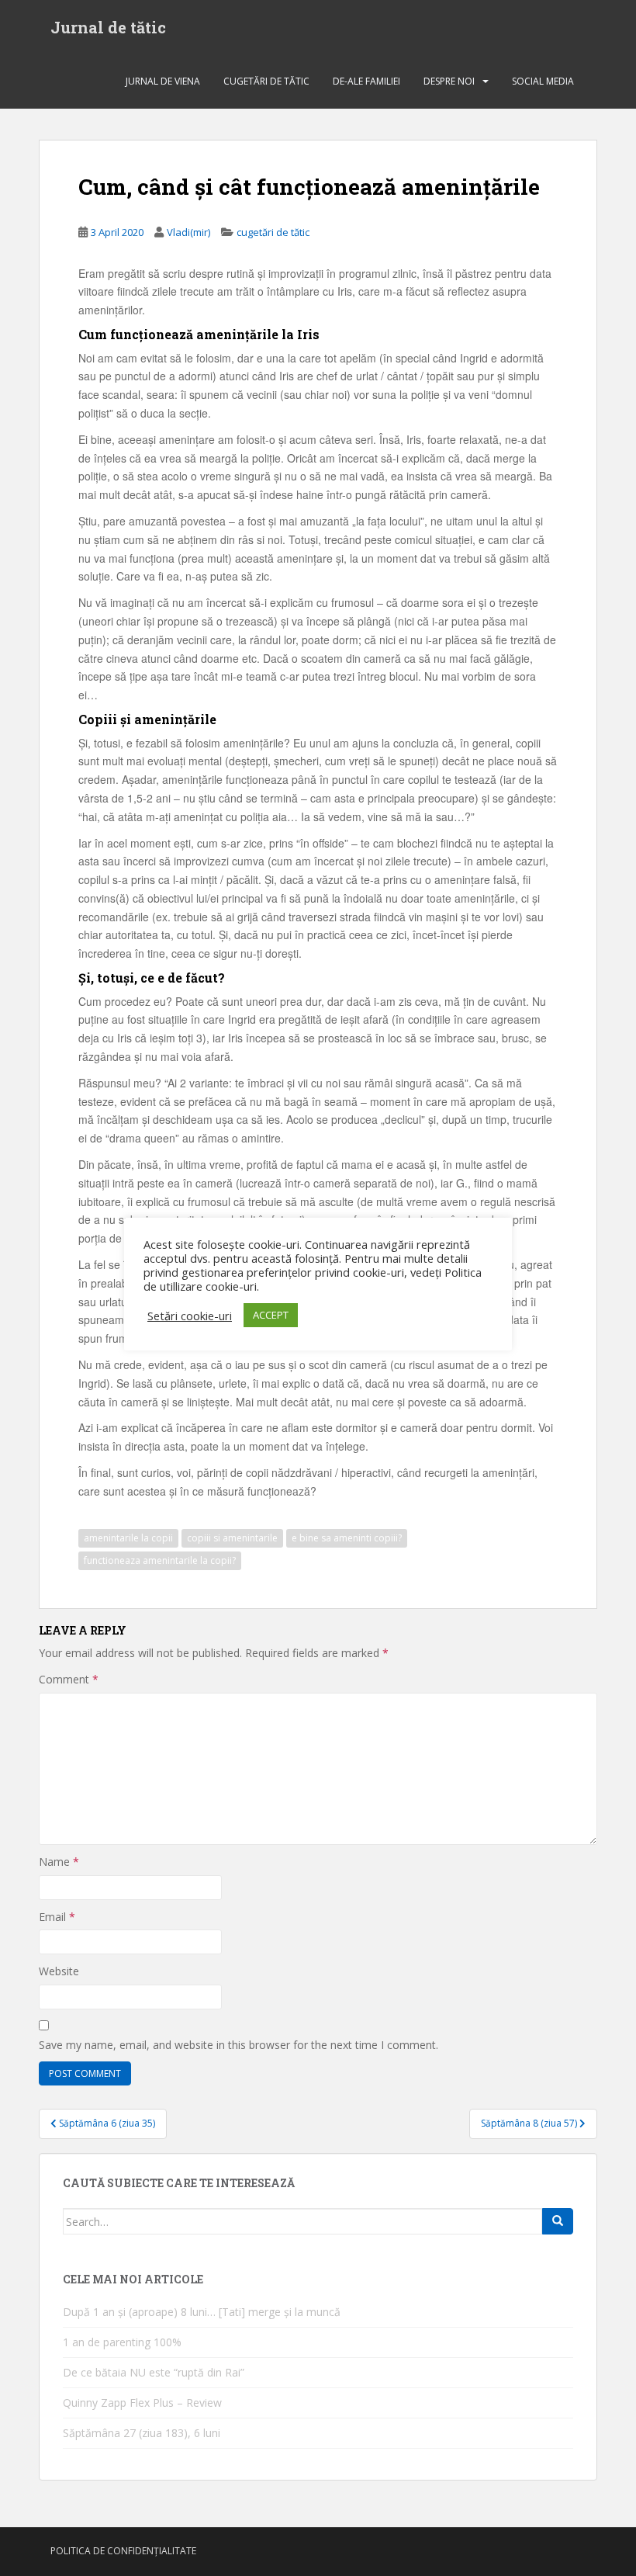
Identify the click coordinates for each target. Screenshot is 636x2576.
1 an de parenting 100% (122, 2342)
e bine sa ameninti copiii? (347, 1538)
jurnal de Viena (163, 81)
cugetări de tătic (266, 81)
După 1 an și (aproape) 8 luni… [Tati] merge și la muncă (202, 2312)
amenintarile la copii (128, 1538)
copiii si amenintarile (232, 1538)
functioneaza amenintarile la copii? (160, 1560)
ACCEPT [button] (271, 1315)
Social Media (543, 81)
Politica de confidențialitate (123, 2551)
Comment (69, 1679)
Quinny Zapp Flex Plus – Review (142, 2403)
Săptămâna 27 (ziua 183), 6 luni (142, 2433)
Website (59, 1971)
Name (59, 1862)
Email (57, 1917)
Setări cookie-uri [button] (190, 1316)
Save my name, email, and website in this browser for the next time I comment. (238, 2045)
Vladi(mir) (188, 232)
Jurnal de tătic (108, 27)
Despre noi (449, 81)
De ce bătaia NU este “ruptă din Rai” (154, 2372)
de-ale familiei (366, 81)
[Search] (558, 2221)
